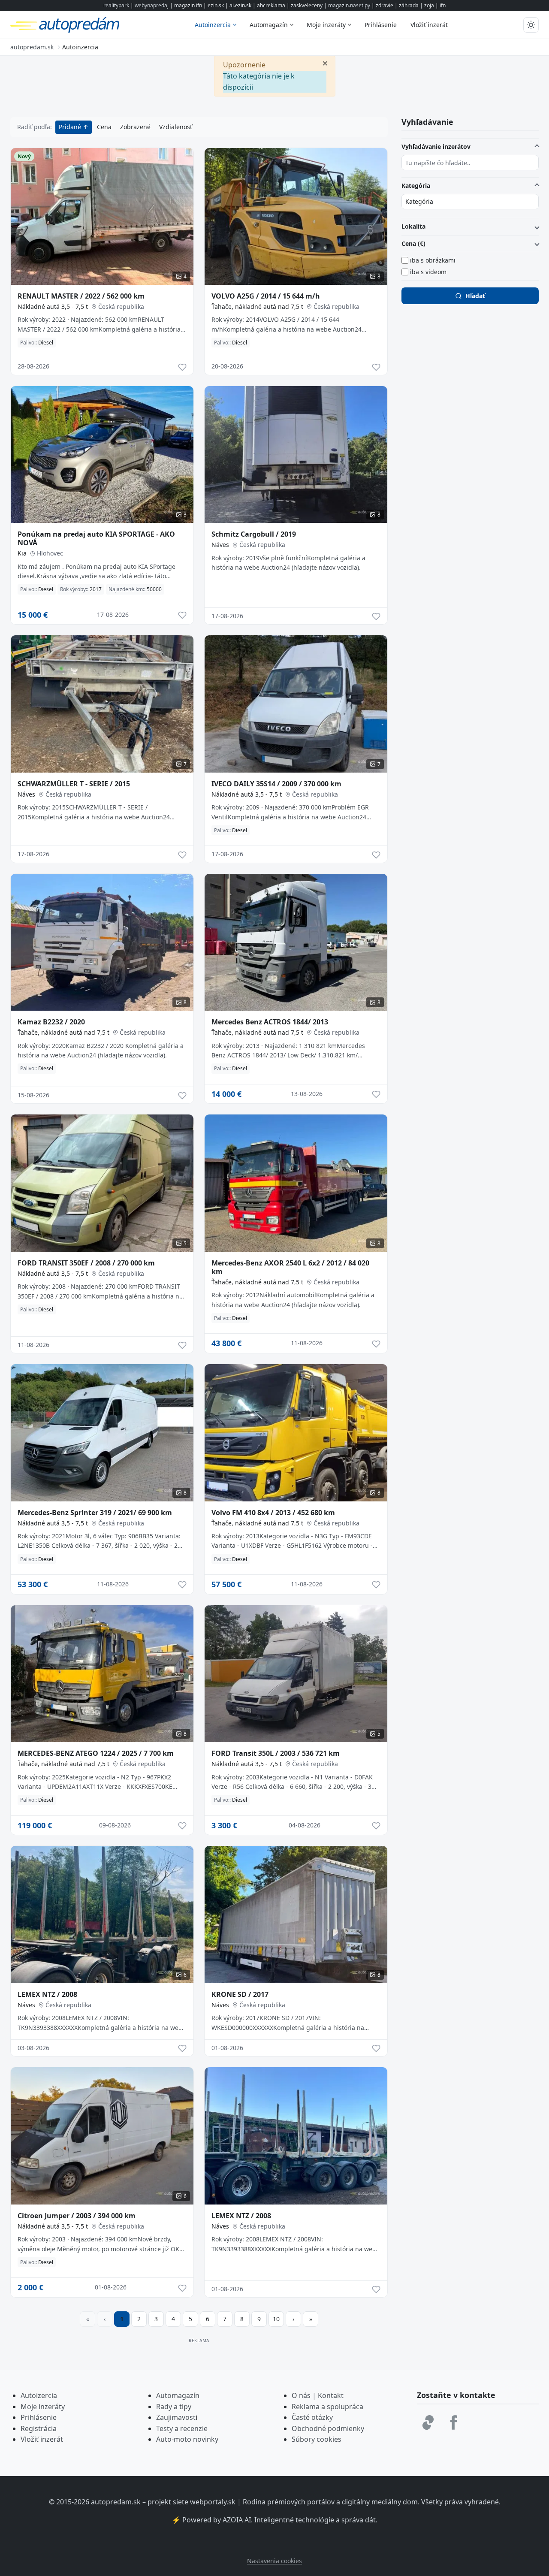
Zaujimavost (176, 2417)
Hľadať (475, 296)
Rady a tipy (174, 2407)
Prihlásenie (381, 25)
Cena (104, 127)
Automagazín (269, 25)
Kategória (416, 186)
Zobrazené (135, 127)
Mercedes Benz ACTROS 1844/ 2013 (270, 1022)
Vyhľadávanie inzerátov (436, 146)
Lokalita (413, 226)
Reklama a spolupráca (327, 2407)
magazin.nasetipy (349, 5)
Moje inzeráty (326, 25)
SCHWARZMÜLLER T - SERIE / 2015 (74, 784)
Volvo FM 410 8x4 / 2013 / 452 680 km (273, 1513)
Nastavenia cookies (274, 2561)
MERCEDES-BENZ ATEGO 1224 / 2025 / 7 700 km (96, 1753)
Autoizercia (39, 2395)
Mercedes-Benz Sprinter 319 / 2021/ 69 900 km (95, 1513)
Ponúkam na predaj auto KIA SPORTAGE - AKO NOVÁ (96, 538)
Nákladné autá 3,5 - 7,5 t (53, 307)
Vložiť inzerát (429, 25)
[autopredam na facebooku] (454, 2422)
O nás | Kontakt (318, 2395)
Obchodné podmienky (328, 2428)
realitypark (116, 5)
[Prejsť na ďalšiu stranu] (293, 2319)
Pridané (71, 127)
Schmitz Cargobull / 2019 (254, 534)
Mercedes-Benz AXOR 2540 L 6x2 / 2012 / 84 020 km (290, 1267)
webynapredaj (152, 5)
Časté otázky (312, 2417)
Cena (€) (413, 243)
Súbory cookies (317, 2439)
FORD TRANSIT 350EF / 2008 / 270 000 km (86, 1263)
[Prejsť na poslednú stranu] (311, 2319)
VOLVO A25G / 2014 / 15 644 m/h (266, 296)
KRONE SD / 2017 (240, 1994)
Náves (220, 545)
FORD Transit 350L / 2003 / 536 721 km (276, 1753)
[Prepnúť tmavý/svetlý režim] (531, 25)
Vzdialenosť (176, 127)
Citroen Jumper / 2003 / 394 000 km (77, 2216)
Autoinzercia (213, 25)
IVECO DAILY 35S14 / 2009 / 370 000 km (276, 784)
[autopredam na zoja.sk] (428, 2422)
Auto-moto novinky (187, 2439)
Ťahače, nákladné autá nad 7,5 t (257, 307)
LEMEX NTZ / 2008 (47, 1994)
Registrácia (39, 2428)
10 (276, 2319)
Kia (22, 553)
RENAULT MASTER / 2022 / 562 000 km (81, 296)
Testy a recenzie (182, 2428)
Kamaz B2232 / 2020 (51, 1022)
